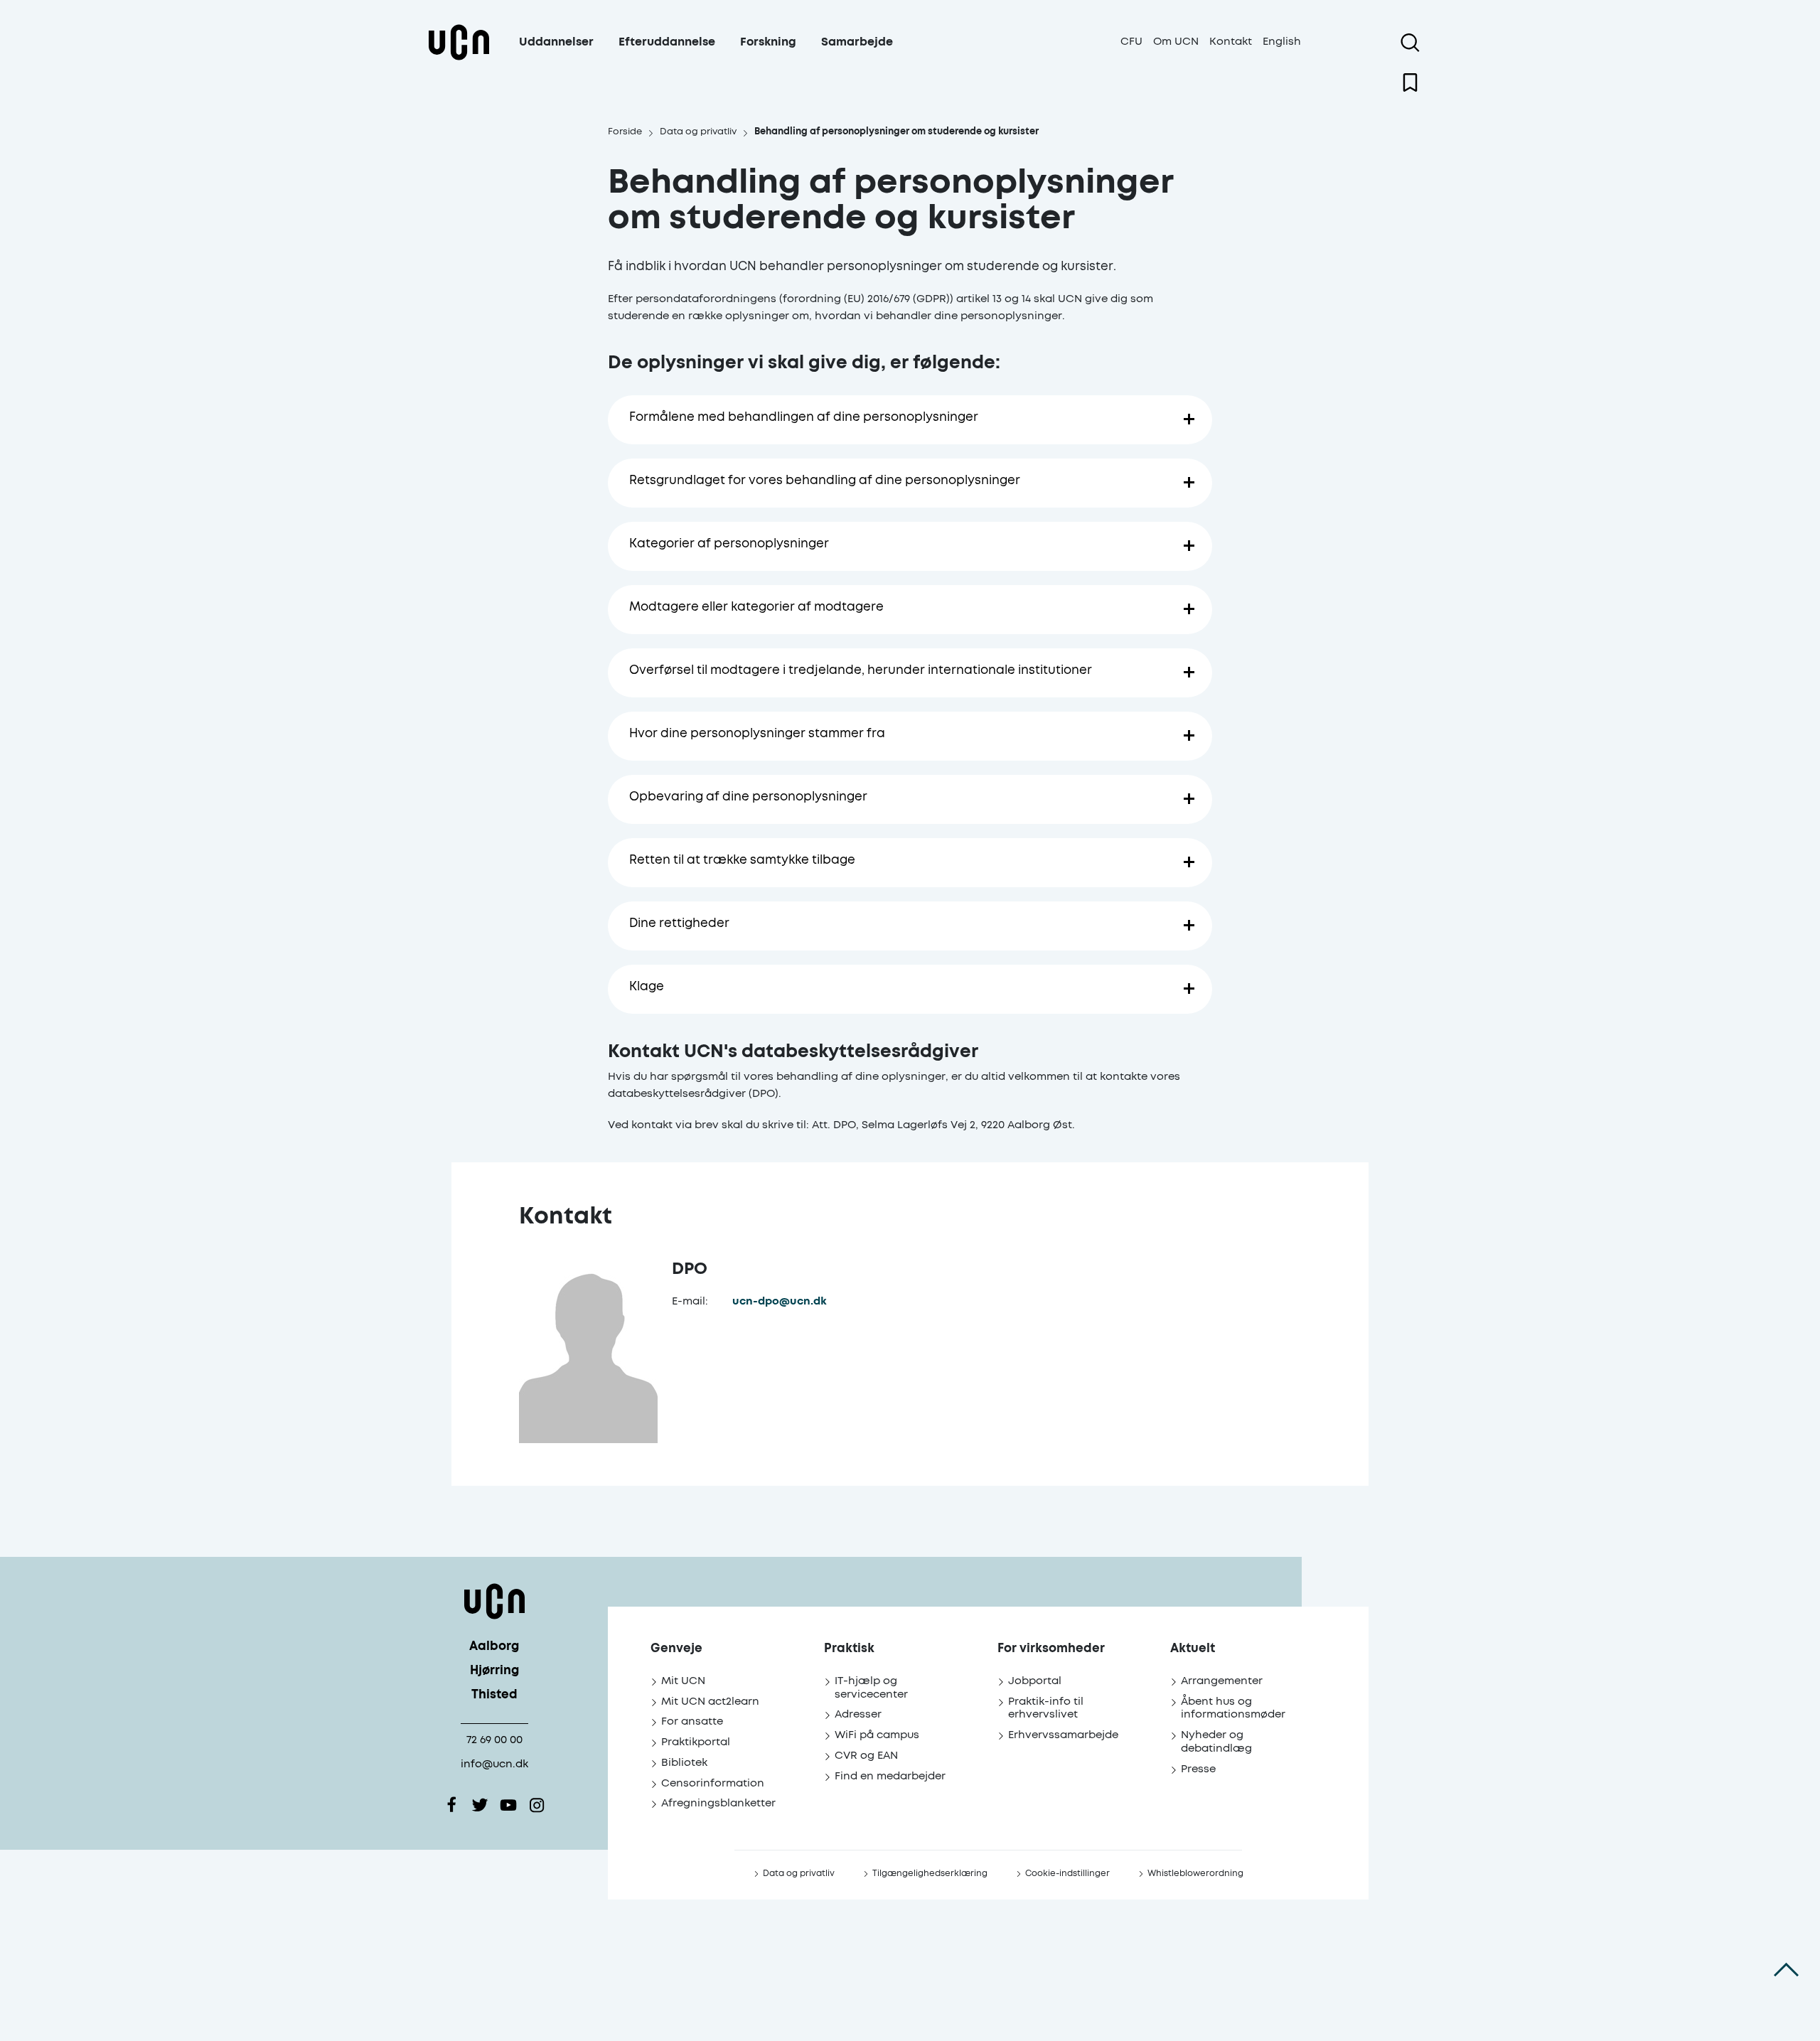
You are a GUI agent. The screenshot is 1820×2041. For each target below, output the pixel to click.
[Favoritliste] (1410, 82)
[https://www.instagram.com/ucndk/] (537, 1805)
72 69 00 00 (494, 1740)
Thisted (494, 1695)
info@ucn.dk (494, 1764)
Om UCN (1176, 42)
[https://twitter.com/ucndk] (480, 1805)
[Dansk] (459, 59)
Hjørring (494, 1671)
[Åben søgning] (1410, 43)
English (1282, 42)
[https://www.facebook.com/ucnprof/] (451, 1805)
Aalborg (494, 1647)
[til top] (1786, 1970)
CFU (1131, 42)
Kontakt (1231, 42)
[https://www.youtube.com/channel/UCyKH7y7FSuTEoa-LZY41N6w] (508, 1805)
